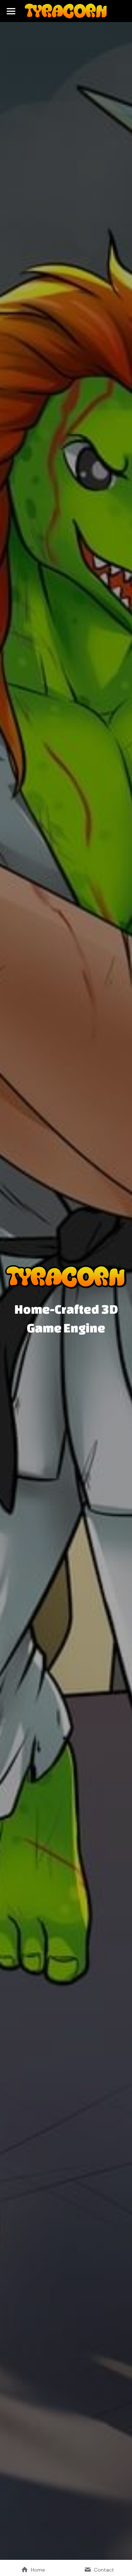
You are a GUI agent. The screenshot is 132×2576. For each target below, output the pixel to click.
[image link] (66, 10)
